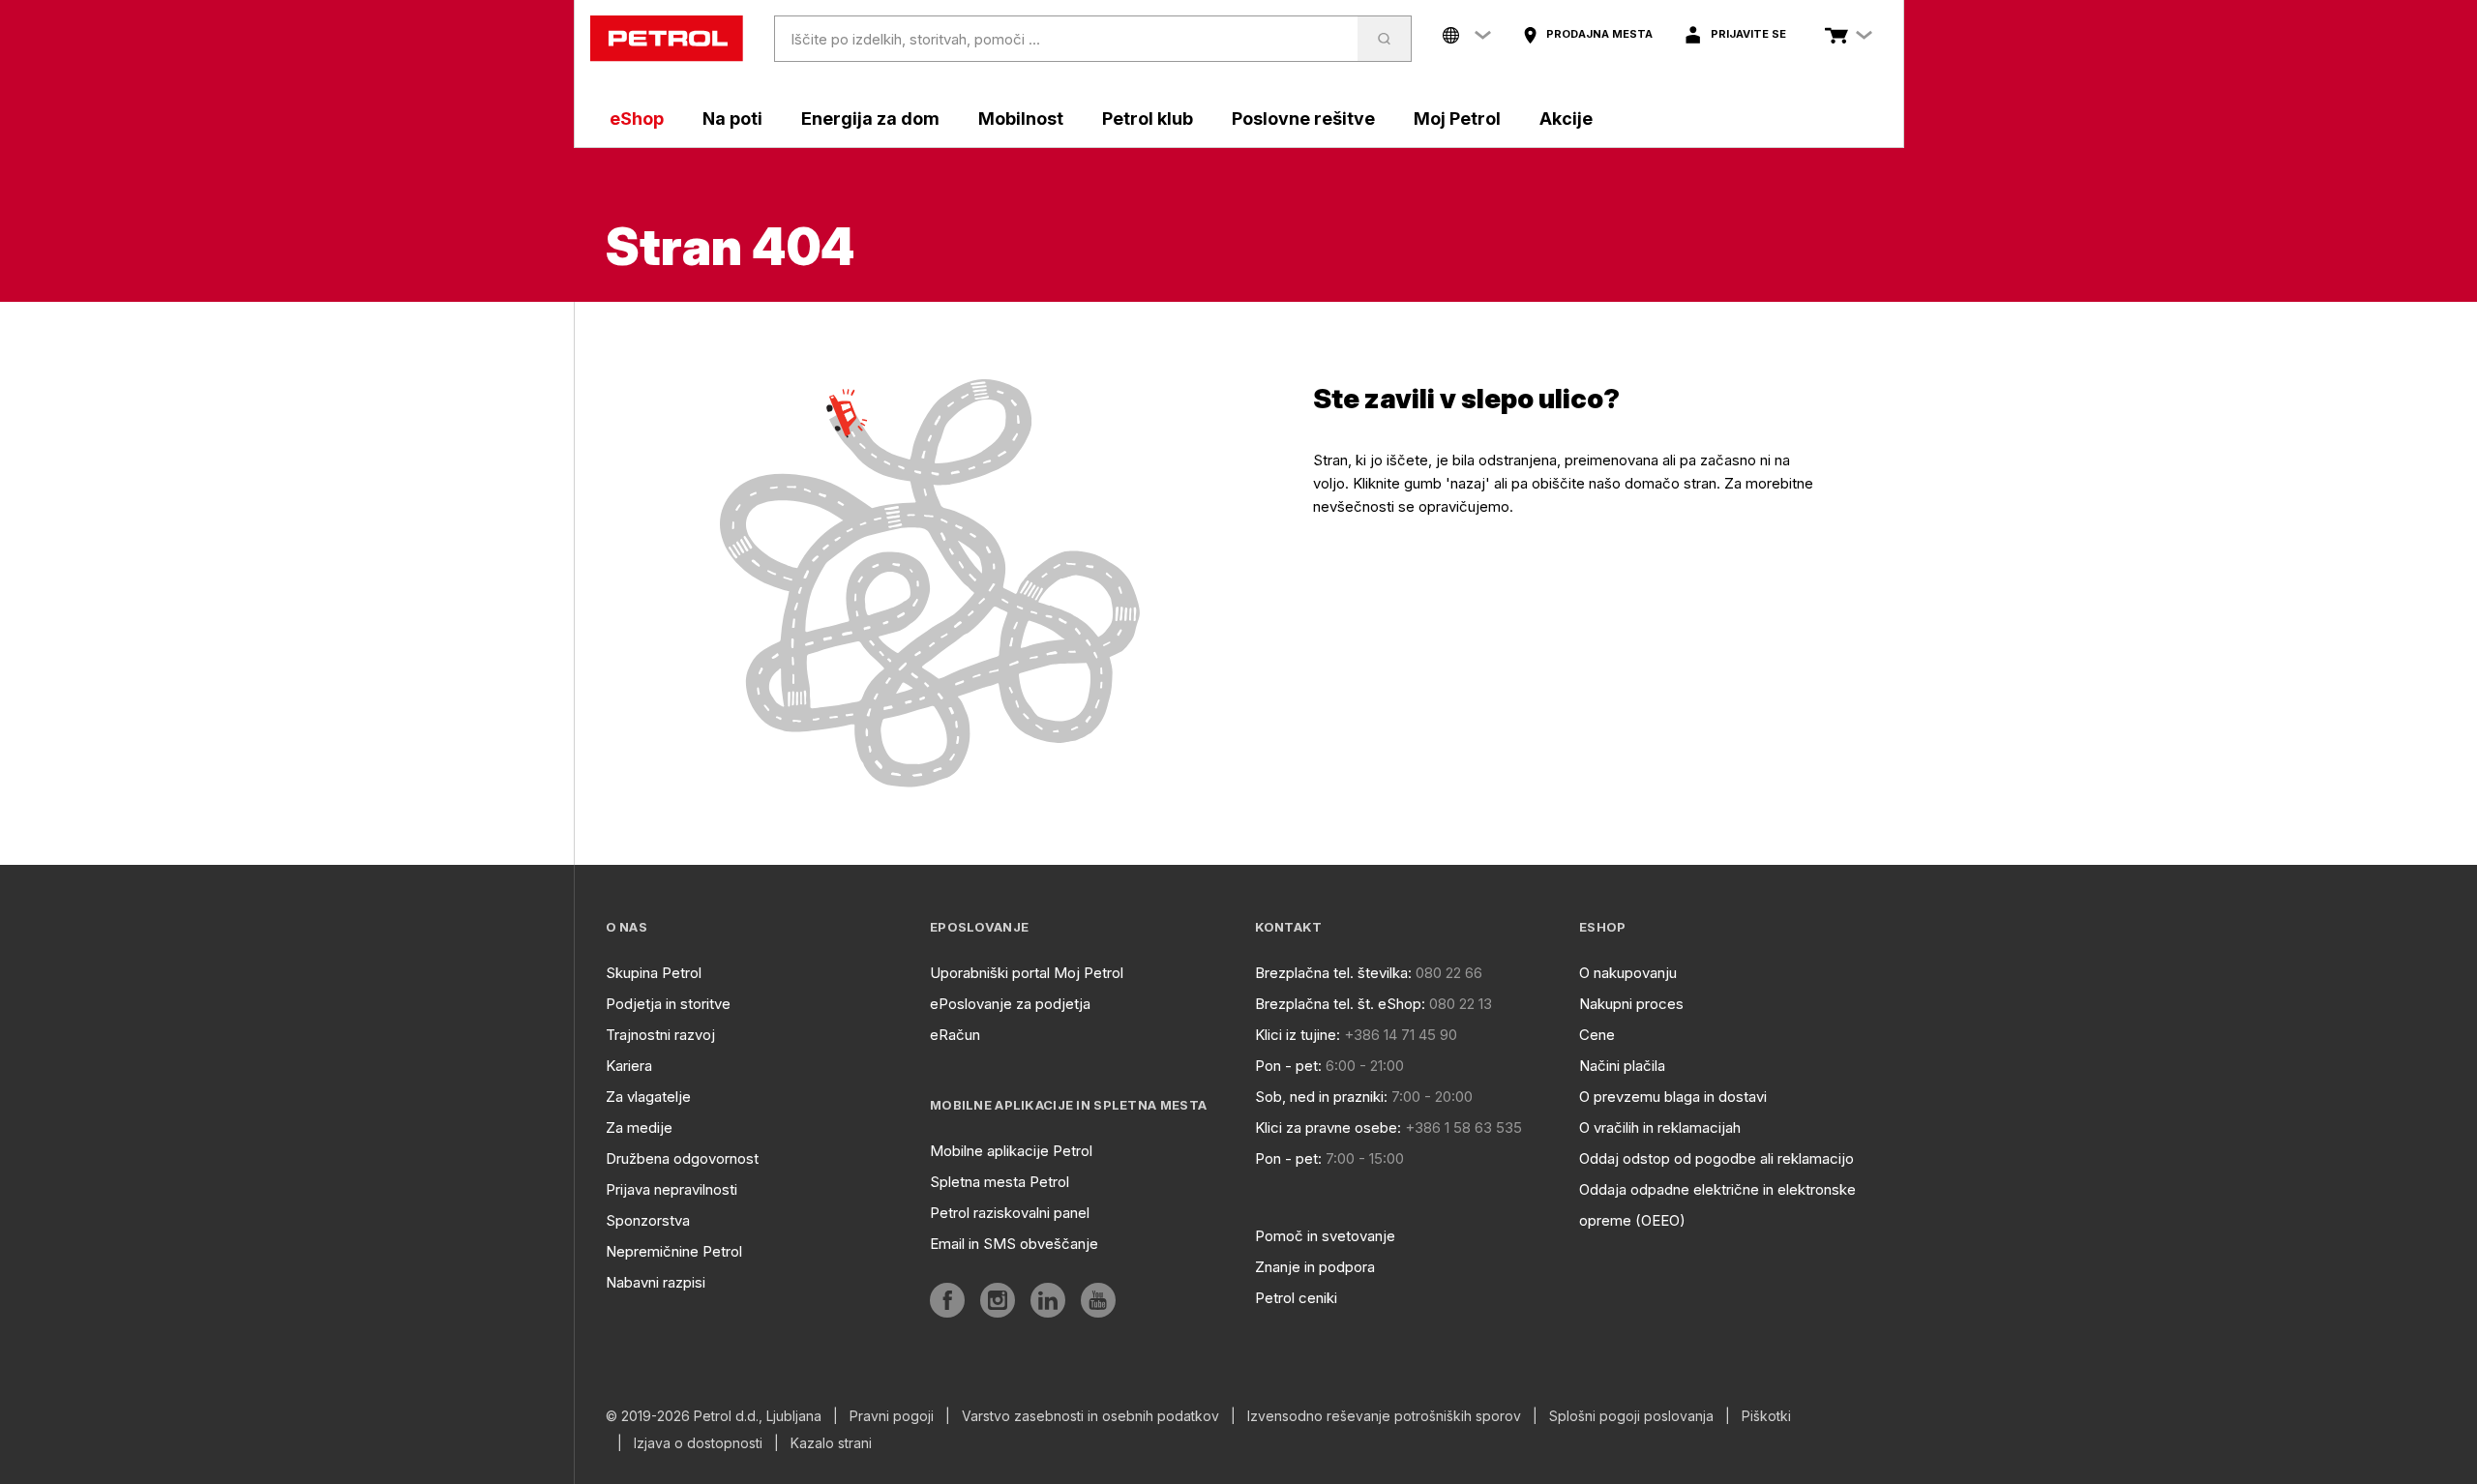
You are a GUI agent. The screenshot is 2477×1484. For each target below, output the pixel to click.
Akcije (1566, 119)
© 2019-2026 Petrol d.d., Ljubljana (714, 1416)
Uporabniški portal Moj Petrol (1027, 973)
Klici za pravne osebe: (1328, 1128)
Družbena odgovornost (682, 1158)
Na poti (732, 119)
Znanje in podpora (1315, 1267)
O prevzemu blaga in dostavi (1673, 1097)
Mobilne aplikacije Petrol (1011, 1151)
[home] (667, 39)
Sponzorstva (648, 1220)
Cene (1597, 1035)
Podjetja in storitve (668, 1004)
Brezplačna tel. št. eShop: (1340, 1004)
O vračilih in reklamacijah (1660, 1128)
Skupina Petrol (654, 973)
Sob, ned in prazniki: (1321, 1097)
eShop (637, 119)
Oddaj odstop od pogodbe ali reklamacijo (1716, 1158)
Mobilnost (1021, 119)
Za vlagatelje (648, 1097)
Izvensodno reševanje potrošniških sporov (1384, 1416)
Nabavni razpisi (656, 1282)
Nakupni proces (1631, 1004)
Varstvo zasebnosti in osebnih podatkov (1090, 1416)
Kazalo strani (831, 1443)
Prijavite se (1748, 34)
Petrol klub (1148, 119)
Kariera (629, 1066)
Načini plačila (1622, 1066)
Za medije (639, 1128)
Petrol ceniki (1296, 1298)
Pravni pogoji (892, 1416)
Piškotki (1766, 1416)
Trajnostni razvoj (660, 1035)
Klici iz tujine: (1298, 1035)
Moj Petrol (1457, 119)
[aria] (947, 1300)
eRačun (955, 1035)
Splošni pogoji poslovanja (1631, 1416)
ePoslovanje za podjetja (1010, 1004)
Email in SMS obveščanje (1014, 1244)
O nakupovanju (1628, 973)
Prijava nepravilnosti (671, 1189)
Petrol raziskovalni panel (1010, 1213)
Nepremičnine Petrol (674, 1251)
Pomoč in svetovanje (1325, 1236)
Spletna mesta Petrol (1000, 1182)
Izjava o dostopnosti (698, 1443)
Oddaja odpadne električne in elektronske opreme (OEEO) (1717, 1205)
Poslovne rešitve (1303, 119)
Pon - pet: (1288, 1066)
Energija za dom (870, 119)
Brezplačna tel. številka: (1333, 973)
